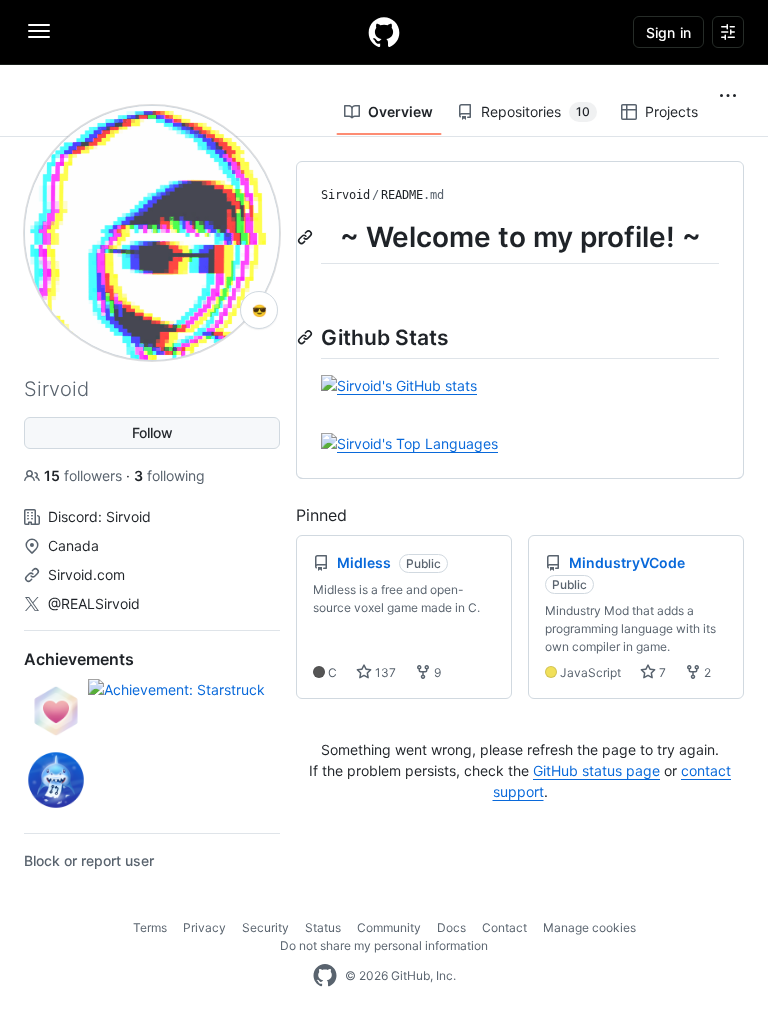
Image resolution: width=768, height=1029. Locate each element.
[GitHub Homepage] (325, 976)
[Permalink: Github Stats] (307, 337)
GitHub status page (596, 770)
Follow (152, 432)
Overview (400, 111)
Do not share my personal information (384, 945)
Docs (451, 927)
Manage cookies (589, 927)
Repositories (535, 111)
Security (265, 927)
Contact (504, 927)
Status (323, 927)
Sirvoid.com (86, 574)
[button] (728, 96)
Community (389, 927)
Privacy (204, 927)
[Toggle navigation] (39, 31)
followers (85, 475)
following (169, 475)
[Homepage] (384, 32)
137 (384, 672)
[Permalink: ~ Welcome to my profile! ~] (307, 237)
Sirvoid (345, 195)
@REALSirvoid (94, 603)
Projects (671, 111)
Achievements (79, 659)
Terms (150, 927)
